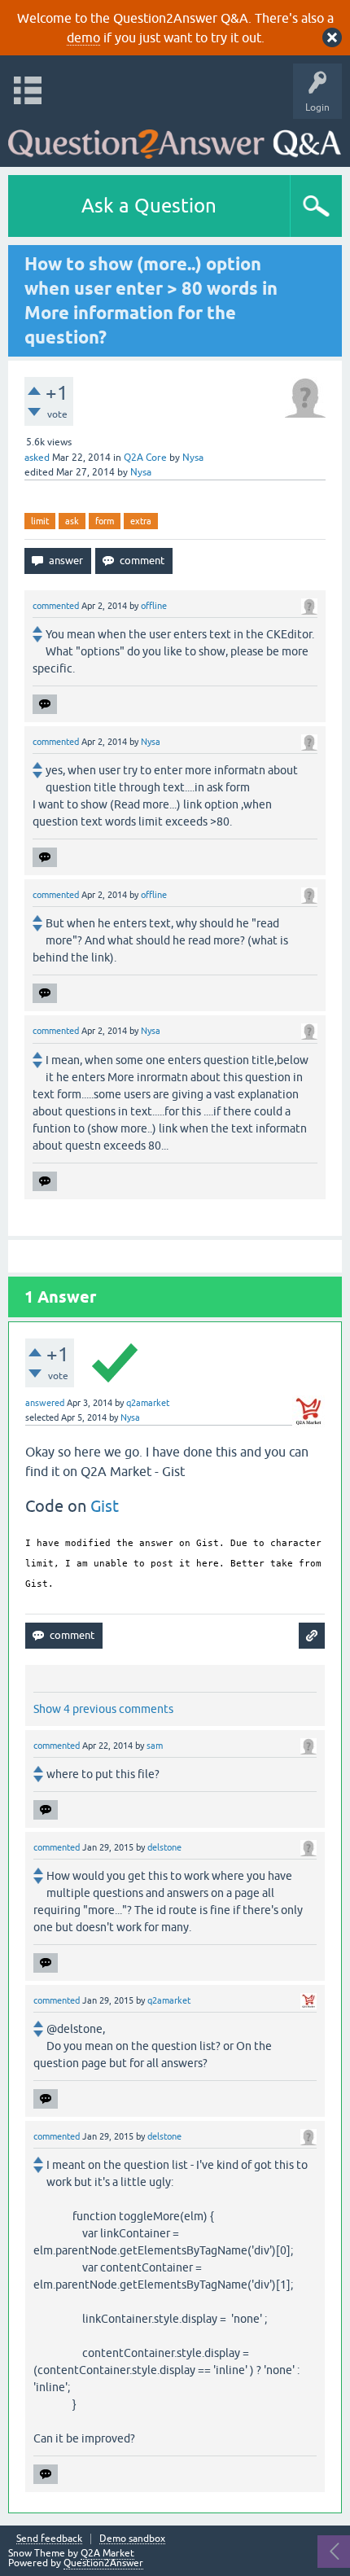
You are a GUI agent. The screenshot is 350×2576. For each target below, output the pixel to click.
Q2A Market (107, 2553)
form (105, 521)
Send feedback (49, 2539)
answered (45, 1403)
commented (56, 606)
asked (37, 458)
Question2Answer (103, 2563)
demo (83, 37)
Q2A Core (145, 458)
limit (40, 521)
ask (72, 521)
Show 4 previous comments (103, 1709)
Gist (105, 1506)
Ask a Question (149, 206)
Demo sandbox (132, 2539)
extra (141, 521)
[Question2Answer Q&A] (175, 139)
